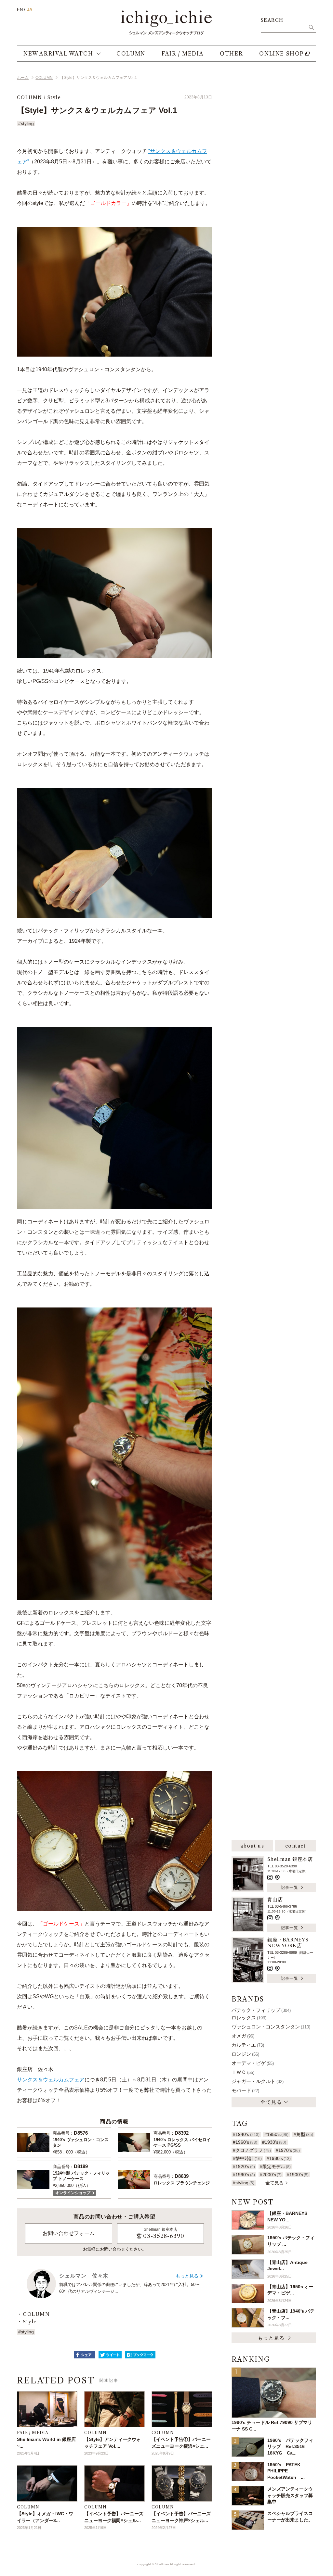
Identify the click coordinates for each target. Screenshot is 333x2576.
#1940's (246, 2134)
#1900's (298, 2175)
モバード (245, 2090)
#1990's (244, 2175)
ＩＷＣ (243, 2072)
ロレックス (249, 2018)
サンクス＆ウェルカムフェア (51, 2080)
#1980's (279, 2158)
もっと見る (187, 2276)
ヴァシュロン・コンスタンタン (271, 2027)
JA (30, 10)
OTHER (231, 54)
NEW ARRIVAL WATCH (58, 54)
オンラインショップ (73, 2193)
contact (296, 1846)
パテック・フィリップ (261, 2010)
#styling (26, 123)
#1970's (288, 2150)
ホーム (23, 78)
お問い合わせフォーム (69, 2233)
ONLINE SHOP (281, 54)
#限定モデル (275, 2166)
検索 (311, 27)
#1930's (274, 2142)
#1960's (245, 2142)
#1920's (244, 2166)
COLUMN (131, 54)
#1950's (276, 2134)
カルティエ (248, 2045)
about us (252, 1846)
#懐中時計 (247, 2158)
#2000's (271, 2175)
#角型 (303, 2134)
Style (54, 97)
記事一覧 (290, 1887)
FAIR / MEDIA (183, 54)
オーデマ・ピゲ (253, 2063)
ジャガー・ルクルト (258, 2081)
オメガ (243, 2036)
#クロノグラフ (252, 2150)
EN (20, 10)
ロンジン (245, 2054)
